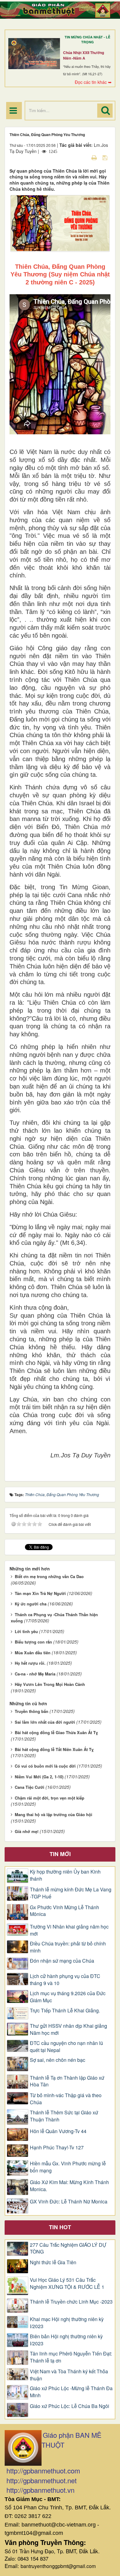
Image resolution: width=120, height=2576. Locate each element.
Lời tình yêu (26, 1631)
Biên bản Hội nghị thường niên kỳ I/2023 (66, 2340)
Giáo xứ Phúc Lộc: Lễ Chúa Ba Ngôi (70, 2406)
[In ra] (95, 157)
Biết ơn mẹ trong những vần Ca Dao (49, 1576)
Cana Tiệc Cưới (30, 1787)
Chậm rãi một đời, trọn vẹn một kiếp (50, 1798)
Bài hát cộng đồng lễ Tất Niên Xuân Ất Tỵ (54, 1749)
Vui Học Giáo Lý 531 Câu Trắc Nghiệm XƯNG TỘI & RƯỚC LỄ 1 (67, 2283)
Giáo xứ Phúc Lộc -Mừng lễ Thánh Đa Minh (71, 2392)
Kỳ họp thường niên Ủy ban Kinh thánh (65, 1875)
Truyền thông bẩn (32, 1711)
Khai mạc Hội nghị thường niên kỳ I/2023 (67, 2323)
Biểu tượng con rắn (33, 1642)
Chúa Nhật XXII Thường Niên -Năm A (84, 55)
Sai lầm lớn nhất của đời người (45, 1722)
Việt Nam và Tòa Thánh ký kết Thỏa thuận (69, 2375)
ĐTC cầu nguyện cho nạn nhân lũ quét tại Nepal (66, 2047)
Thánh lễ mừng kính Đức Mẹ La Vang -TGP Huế (71, 1893)
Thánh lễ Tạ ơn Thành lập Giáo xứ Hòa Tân (67, 2081)
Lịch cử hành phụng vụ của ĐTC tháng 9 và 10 (65, 1980)
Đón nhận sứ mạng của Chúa (62, 1961)
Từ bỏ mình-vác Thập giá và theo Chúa (66, 2099)
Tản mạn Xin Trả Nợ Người (40, 1593)
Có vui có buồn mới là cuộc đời (45, 1766)
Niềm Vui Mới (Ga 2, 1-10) (39, 1777)
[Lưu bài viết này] (106, 157)
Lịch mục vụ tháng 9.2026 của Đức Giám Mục (68, 1997)
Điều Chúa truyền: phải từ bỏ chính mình (68, 1947)
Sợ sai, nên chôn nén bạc (58, 2060)
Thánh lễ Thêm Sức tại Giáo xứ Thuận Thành (64, 2116)
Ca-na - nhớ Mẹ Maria (35, 1674)
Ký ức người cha (31, 1604)
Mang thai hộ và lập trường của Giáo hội (54, 1814)
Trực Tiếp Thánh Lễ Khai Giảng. (65, 2011)
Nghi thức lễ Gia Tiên (53, 2262)
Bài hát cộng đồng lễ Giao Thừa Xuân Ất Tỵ (56, 1732)
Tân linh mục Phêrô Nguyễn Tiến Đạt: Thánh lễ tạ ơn (71, 2357)
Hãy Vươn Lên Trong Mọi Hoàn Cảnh (50, 1684)
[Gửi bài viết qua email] (83, 157)
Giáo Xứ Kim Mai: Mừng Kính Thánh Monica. (69, 2186)
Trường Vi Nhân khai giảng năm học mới (69, 1930)
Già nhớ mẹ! (27, 1831)
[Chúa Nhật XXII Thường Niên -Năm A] (34, 53)
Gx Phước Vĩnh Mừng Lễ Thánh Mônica (64, 1911)
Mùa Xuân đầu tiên (33, 1653)
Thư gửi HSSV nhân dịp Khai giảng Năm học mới (68, 2029)
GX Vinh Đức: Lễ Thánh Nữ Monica (69, 2202)
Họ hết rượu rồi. (30, 1663)
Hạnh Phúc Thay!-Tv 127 (57, 2148)
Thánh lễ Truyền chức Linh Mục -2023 (71, 2302)
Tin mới (60, 1854)
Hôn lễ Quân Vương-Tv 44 (58, 2131)
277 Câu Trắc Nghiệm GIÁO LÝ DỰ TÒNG (68, 2248)
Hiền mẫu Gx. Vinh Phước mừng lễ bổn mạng (68, 2167)
